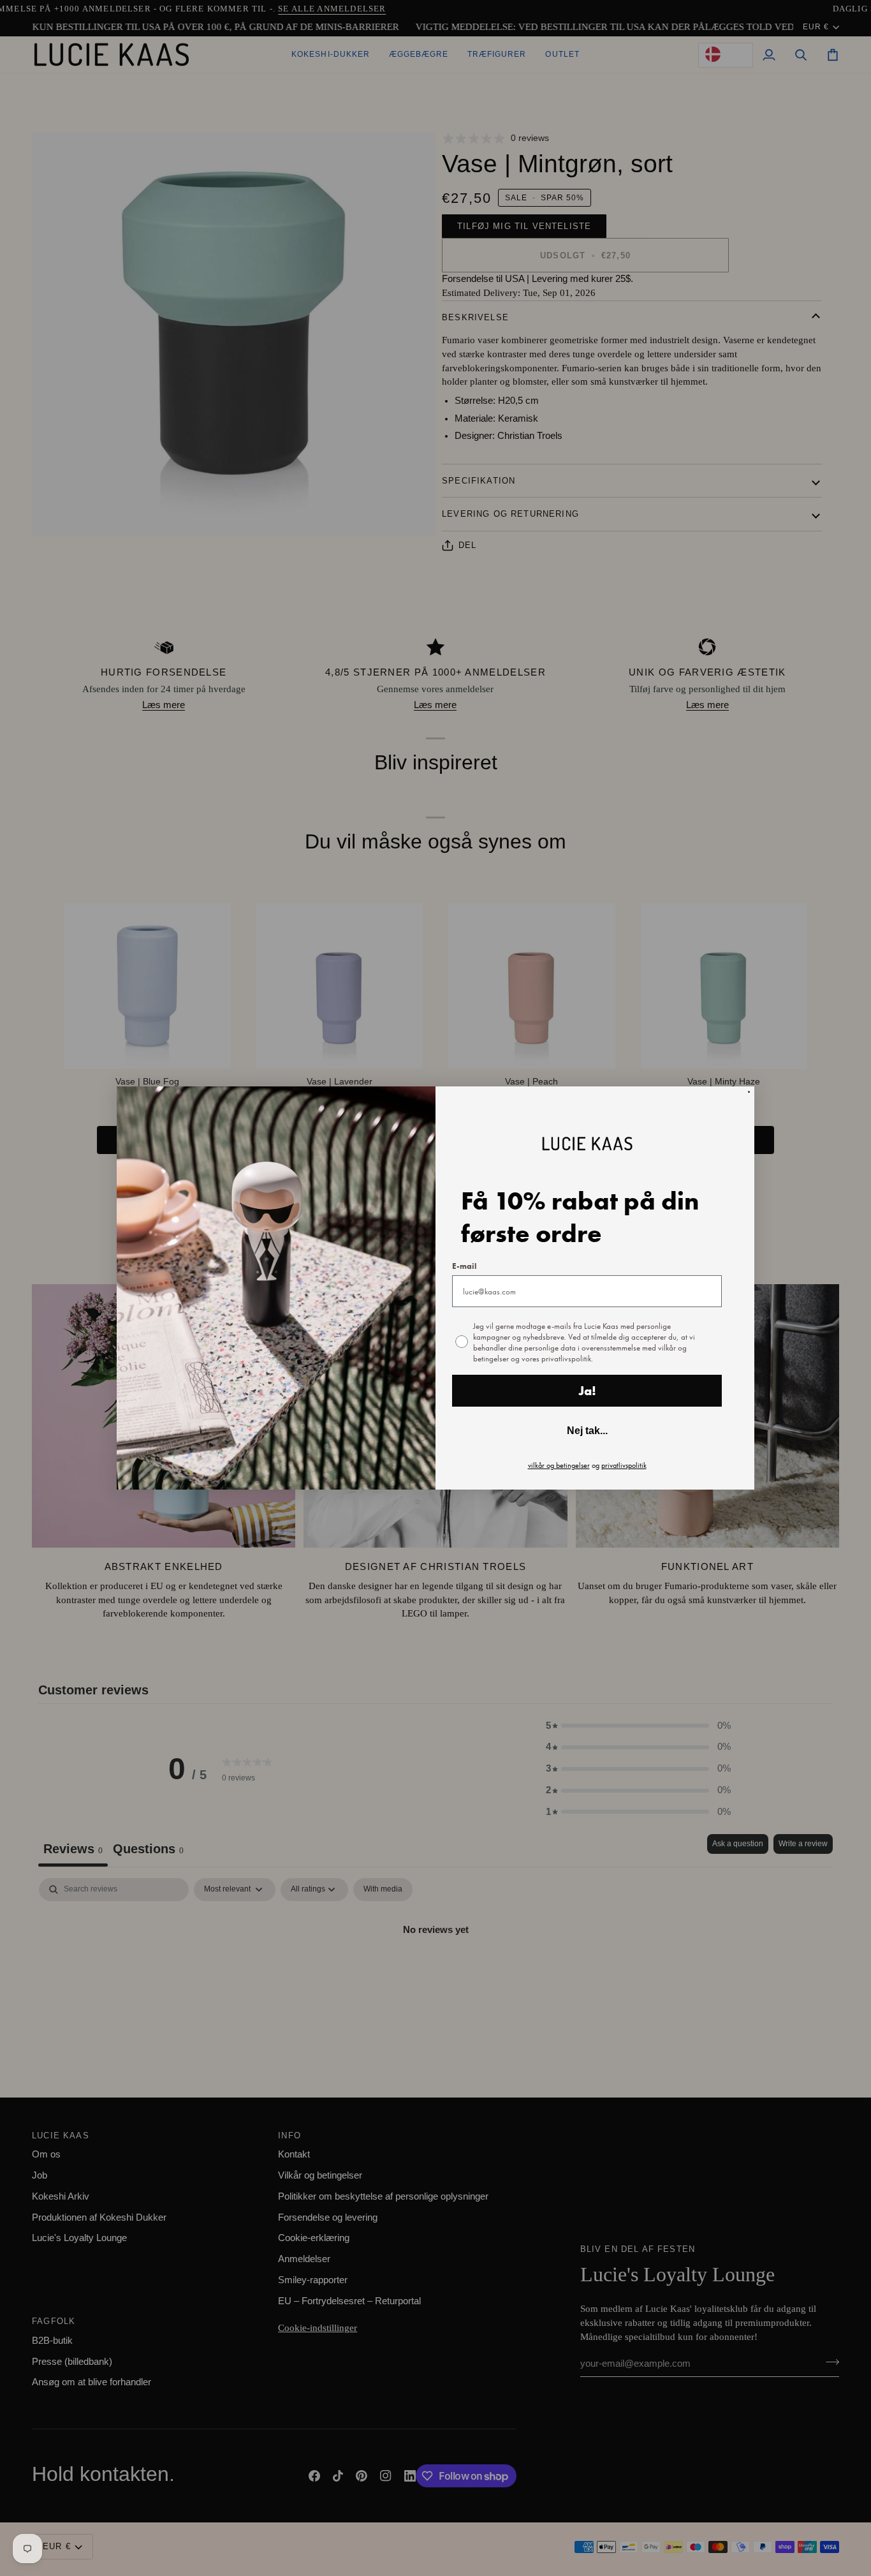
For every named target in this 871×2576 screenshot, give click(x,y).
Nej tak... (587, 1431)
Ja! (587, 1391)
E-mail (464, 1266)
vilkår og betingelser (559, 1465)
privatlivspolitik (624, 1465)
